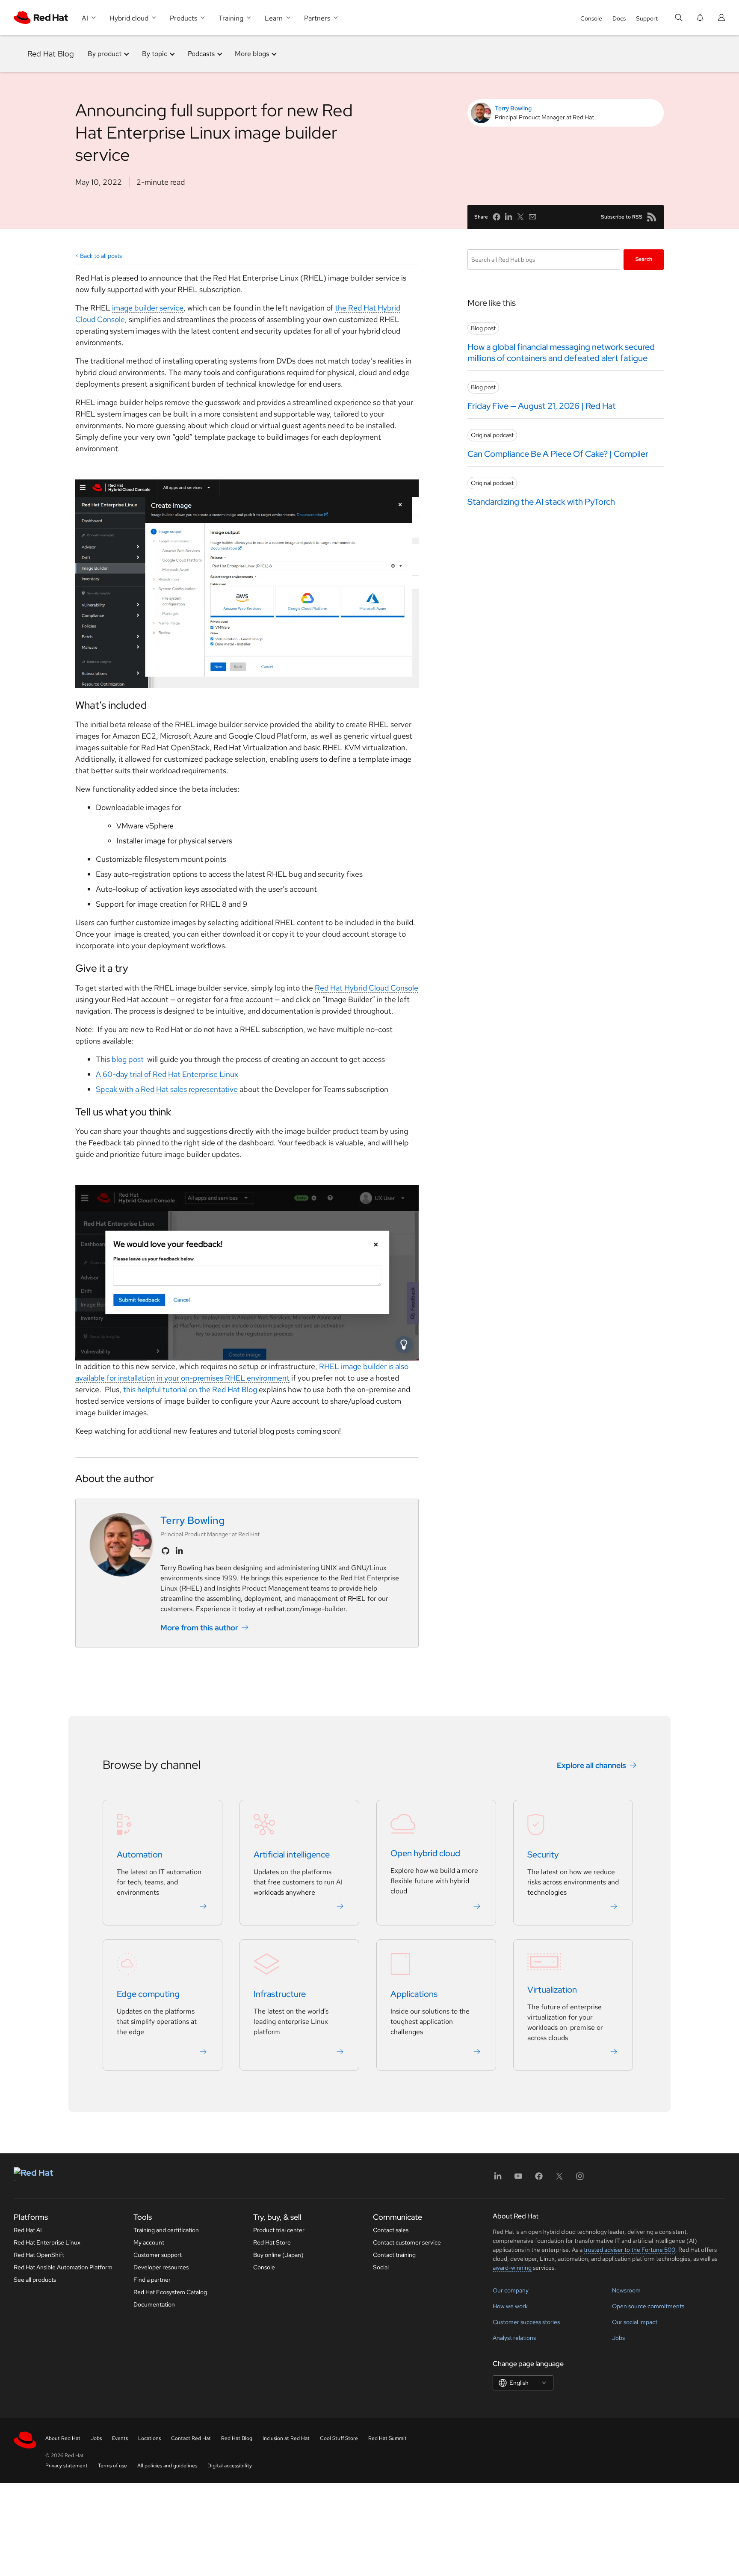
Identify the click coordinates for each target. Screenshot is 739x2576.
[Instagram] (580, 2179)
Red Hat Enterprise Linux (47, 2242)
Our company (511, 2290)
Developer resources (161, 2267)
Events (120, 2438)
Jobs (618, 2338)
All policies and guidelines (167, 2466)
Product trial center (279, 2230)
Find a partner (152, 2280)
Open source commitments (648, 2306)
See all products (35, 2280)
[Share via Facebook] (497, 217)
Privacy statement (67, 2466)
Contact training (394, 2255)
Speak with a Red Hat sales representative (167, 1089)
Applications (414, 1994)
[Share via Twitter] (520, 217)
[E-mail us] (532, 217)
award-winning (512, 2268)
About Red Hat (63, 2438)
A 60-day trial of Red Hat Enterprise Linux (167, 1074)
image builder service (148, 308)
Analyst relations (514, 2338)
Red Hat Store (272, 2242)
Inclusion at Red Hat (286, 2438)
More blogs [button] (252, 54)
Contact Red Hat (191, 2438)
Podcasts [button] (201, 54)
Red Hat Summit (387, 2438)
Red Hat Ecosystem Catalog (170, 2292)
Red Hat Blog (51, 54)
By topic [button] (155, 54)
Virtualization (552, 1990)
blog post (128, 1059)
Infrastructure (280, 1994)
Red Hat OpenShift (39, 2255)
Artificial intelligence (292, 1854)
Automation (140, 1854)
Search (644, 259)
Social (381, 2267)
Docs (619, 18)
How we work (510, 2306)
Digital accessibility (230, 2466)
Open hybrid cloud (425, 1853)
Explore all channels (591, 1765)
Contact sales (391, 2230)
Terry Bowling (513, 108)
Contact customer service (407, 2242)
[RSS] (652, 217)
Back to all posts (101, 256)
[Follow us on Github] (166, 1551)
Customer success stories (526, 2322)
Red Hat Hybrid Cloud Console (367, 988)
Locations (149, 2438)
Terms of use (112, 2466)
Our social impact (635, 2322)
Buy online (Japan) (278, 2255)
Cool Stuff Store (339, 2438)
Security (543, 1854)
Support (647, 18)
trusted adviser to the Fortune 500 (630, 2250)
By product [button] (105, 54)
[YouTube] (518, 2179)
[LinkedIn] (498, 2179)
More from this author (199, 1628)
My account (149, 2242)
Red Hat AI (28, 2230)
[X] (559, 2179)
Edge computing (148, 1994)
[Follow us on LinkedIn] (179, 1551)
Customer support (158, 2255)
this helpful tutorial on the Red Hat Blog (190, 1389)
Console (591, 18)
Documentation (154, 2304)
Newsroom (626, 2290)
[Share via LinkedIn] (508, 217)
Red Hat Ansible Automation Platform (63, 2267)
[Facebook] (539, 2179)
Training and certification (166, 2230)
